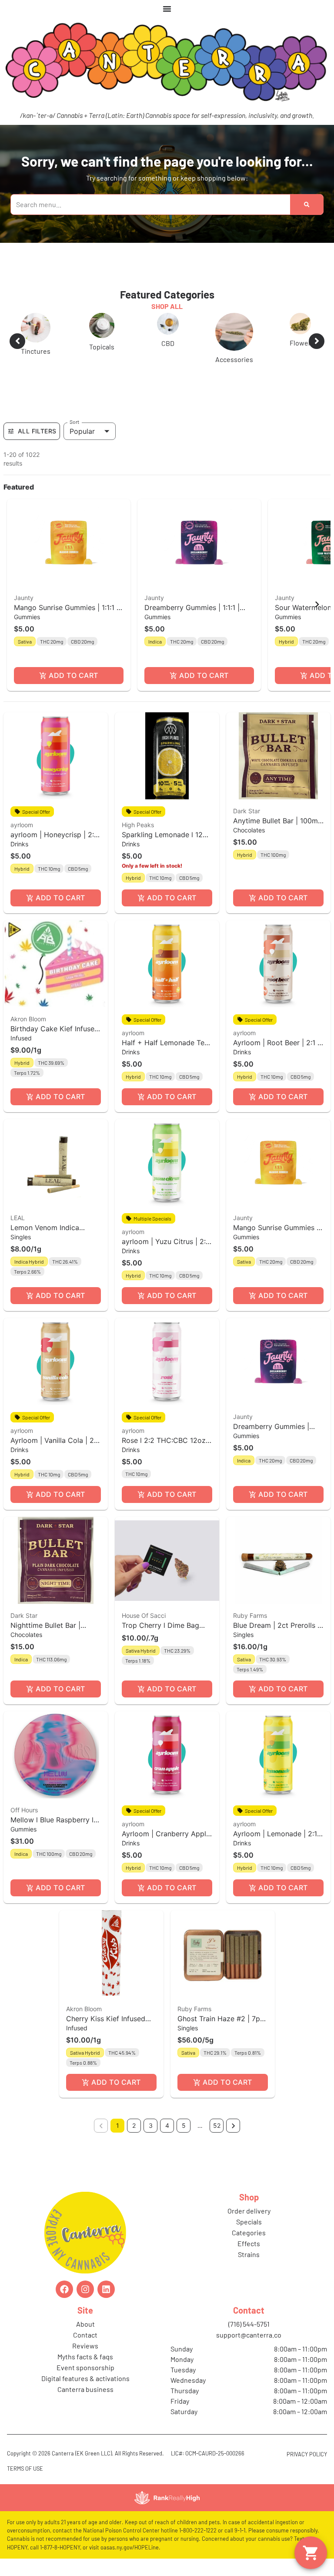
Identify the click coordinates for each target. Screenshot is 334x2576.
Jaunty (24, 598)
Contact (85, 2335)
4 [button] (167, 2125)
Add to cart (73, 675)
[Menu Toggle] (167, 9)
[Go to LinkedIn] (106, 2289)
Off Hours (24, 1810)
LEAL (18, 1218)
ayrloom (22, 825)
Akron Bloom (28, 1019)
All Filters (37, 431)
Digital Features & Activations (85, 2378)
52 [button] (217, 2125)
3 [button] (151, 2125)
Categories (249, 2232)
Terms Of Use (25, 2469)
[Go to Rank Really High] (167, 2498)
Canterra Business (85, 2389)
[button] (69, 595)
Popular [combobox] (82, 431)
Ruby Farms (250, 1615)
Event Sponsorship (85, 2367)
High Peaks (138, 825)
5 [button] (184, 2125)
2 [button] (134, 2125)
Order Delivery (249, 2211)
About (85, 2324)
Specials (249, 2222)
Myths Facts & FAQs (85, 2356)
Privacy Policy (307, 2454)
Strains (249, 2254)
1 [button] (118, 2125)
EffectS (249, 2243)
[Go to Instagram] (85, 2289)
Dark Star (247, 811)
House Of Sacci (144, 1615)
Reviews (85, 2346)
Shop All (167, 306)
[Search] (307, 205)
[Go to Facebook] (64, 2289)
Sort (75, 422)
